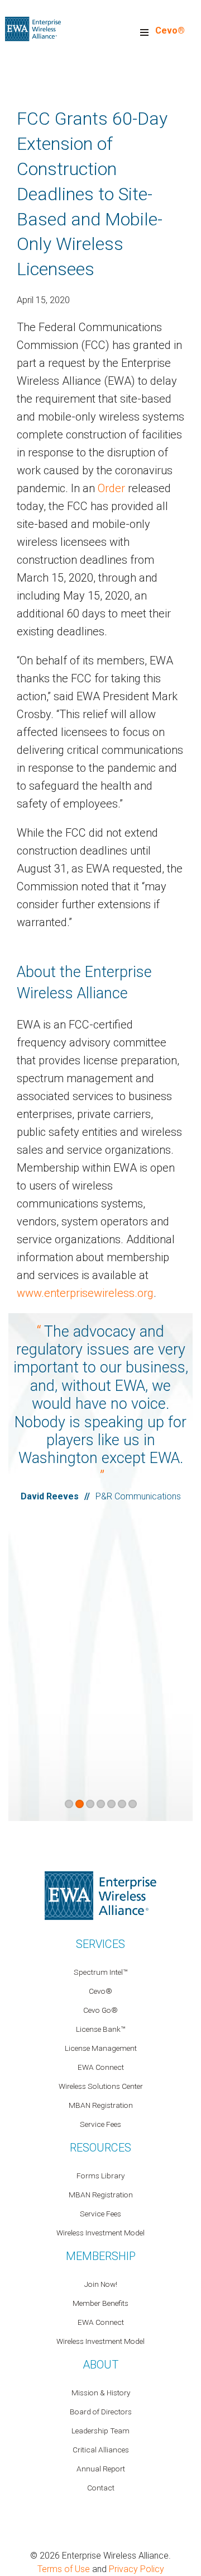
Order (111, 488)
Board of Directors (101, 2412)
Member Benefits (100, 2303)
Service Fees (100, 2124)
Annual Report (101, 2469)
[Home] (33, 28)
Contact (101, 2488)
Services (100, 1944)
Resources (100, 2148)
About (100, 2365)
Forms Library (100, 2176)
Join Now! (101, 2284)
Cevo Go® (100, 2010)
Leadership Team (100, 2431)
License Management (101, 2048)
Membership (101, 2256)
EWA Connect (101, 2067)
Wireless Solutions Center (101, 2086)
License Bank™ (100, 2029)
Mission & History (101, 2393)
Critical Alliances (101, 2450)
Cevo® (170, 30)
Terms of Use (64, 2569)
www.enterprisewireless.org (85, 1293)
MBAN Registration (101, 2105)
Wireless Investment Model (100, 2233)
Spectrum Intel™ (100, 1972)
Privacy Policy (137, 2569)
